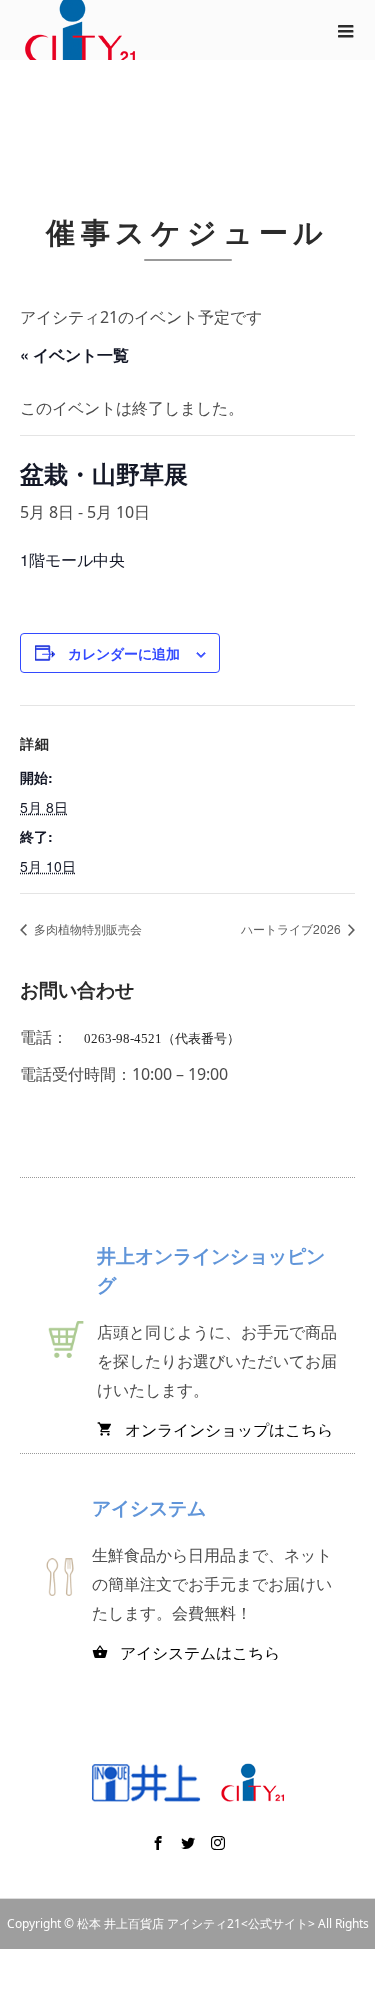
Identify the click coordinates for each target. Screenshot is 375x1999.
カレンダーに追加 (124, 653)
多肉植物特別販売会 (86, 928)
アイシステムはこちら (186, 1653)
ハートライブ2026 (292, 928)
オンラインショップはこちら (215, 1430)
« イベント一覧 (74, 354)
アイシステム (149, 1507)
